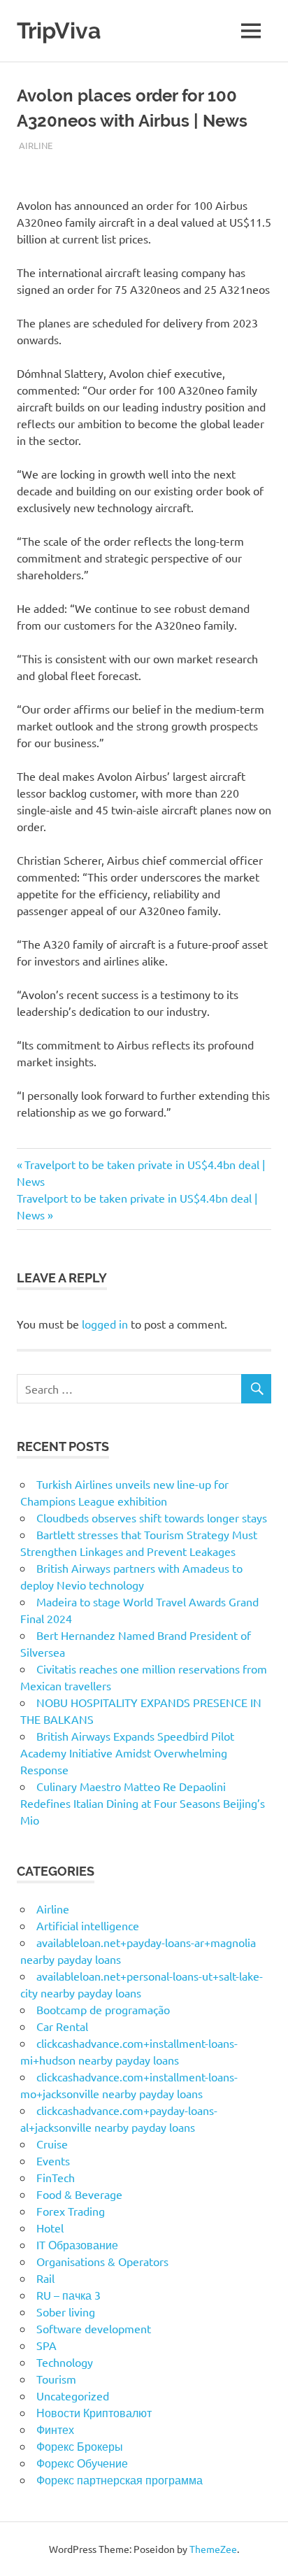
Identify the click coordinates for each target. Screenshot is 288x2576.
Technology (65, 2362)
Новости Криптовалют (94, 2412)
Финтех (55, 2429)
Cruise (52, 2144)
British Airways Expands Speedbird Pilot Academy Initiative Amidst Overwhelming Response (127, 1753)
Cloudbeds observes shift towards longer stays (152, 1517)
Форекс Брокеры (80, 2446)
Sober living (66, 2312)
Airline (36, 145)
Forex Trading (71, 2211)
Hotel (50, 2228)
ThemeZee (213, 2549)
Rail (45, 2278)
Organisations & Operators (102, 2261)
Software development (94, 2328)
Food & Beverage (79, 2194)
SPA (46, 2345)
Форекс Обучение (82, 2463)
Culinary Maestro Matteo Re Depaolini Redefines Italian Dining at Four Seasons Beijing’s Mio (143, 1803)
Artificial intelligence (88, 1925)
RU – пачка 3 (69, 2295)
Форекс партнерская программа (120, 2479)
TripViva (59, 30)
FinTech (56, 2177)
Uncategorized (73, 2395)
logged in (105, 1324)
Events (53, 2160)
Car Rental (62, 2026)
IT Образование (77, 2244)
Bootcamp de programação (103, 2009)
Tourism (56, 2379)
